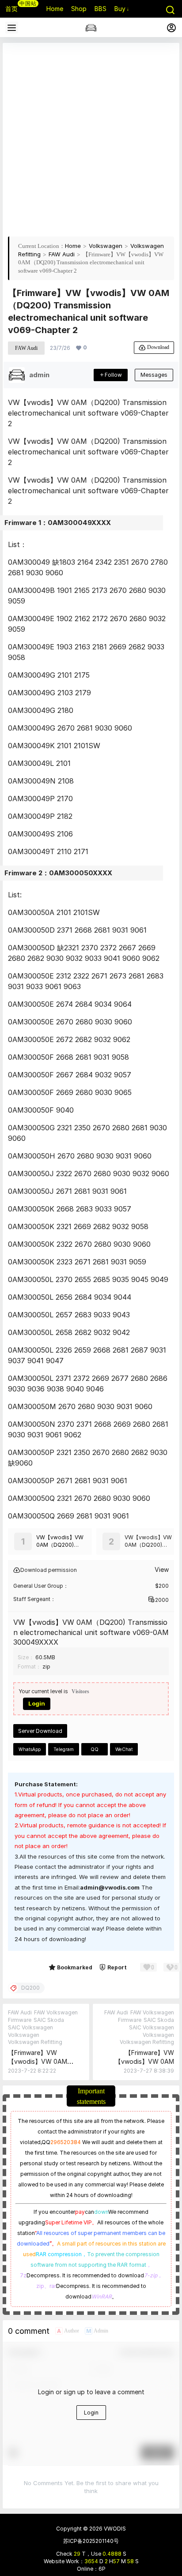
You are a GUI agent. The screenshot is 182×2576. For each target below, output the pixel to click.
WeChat (124, 1749)
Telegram (64, 1749)
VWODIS (114, 2529)
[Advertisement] (91, 139)
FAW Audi (62, 254)
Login (37, 1703)
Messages (154, 375)
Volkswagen (106, 246)
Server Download (40, 1731)
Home (73, 246)
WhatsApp (30, 1749)
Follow (113, 375)
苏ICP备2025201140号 (91, 2541)
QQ (95, 1749)
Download (158, 347)
